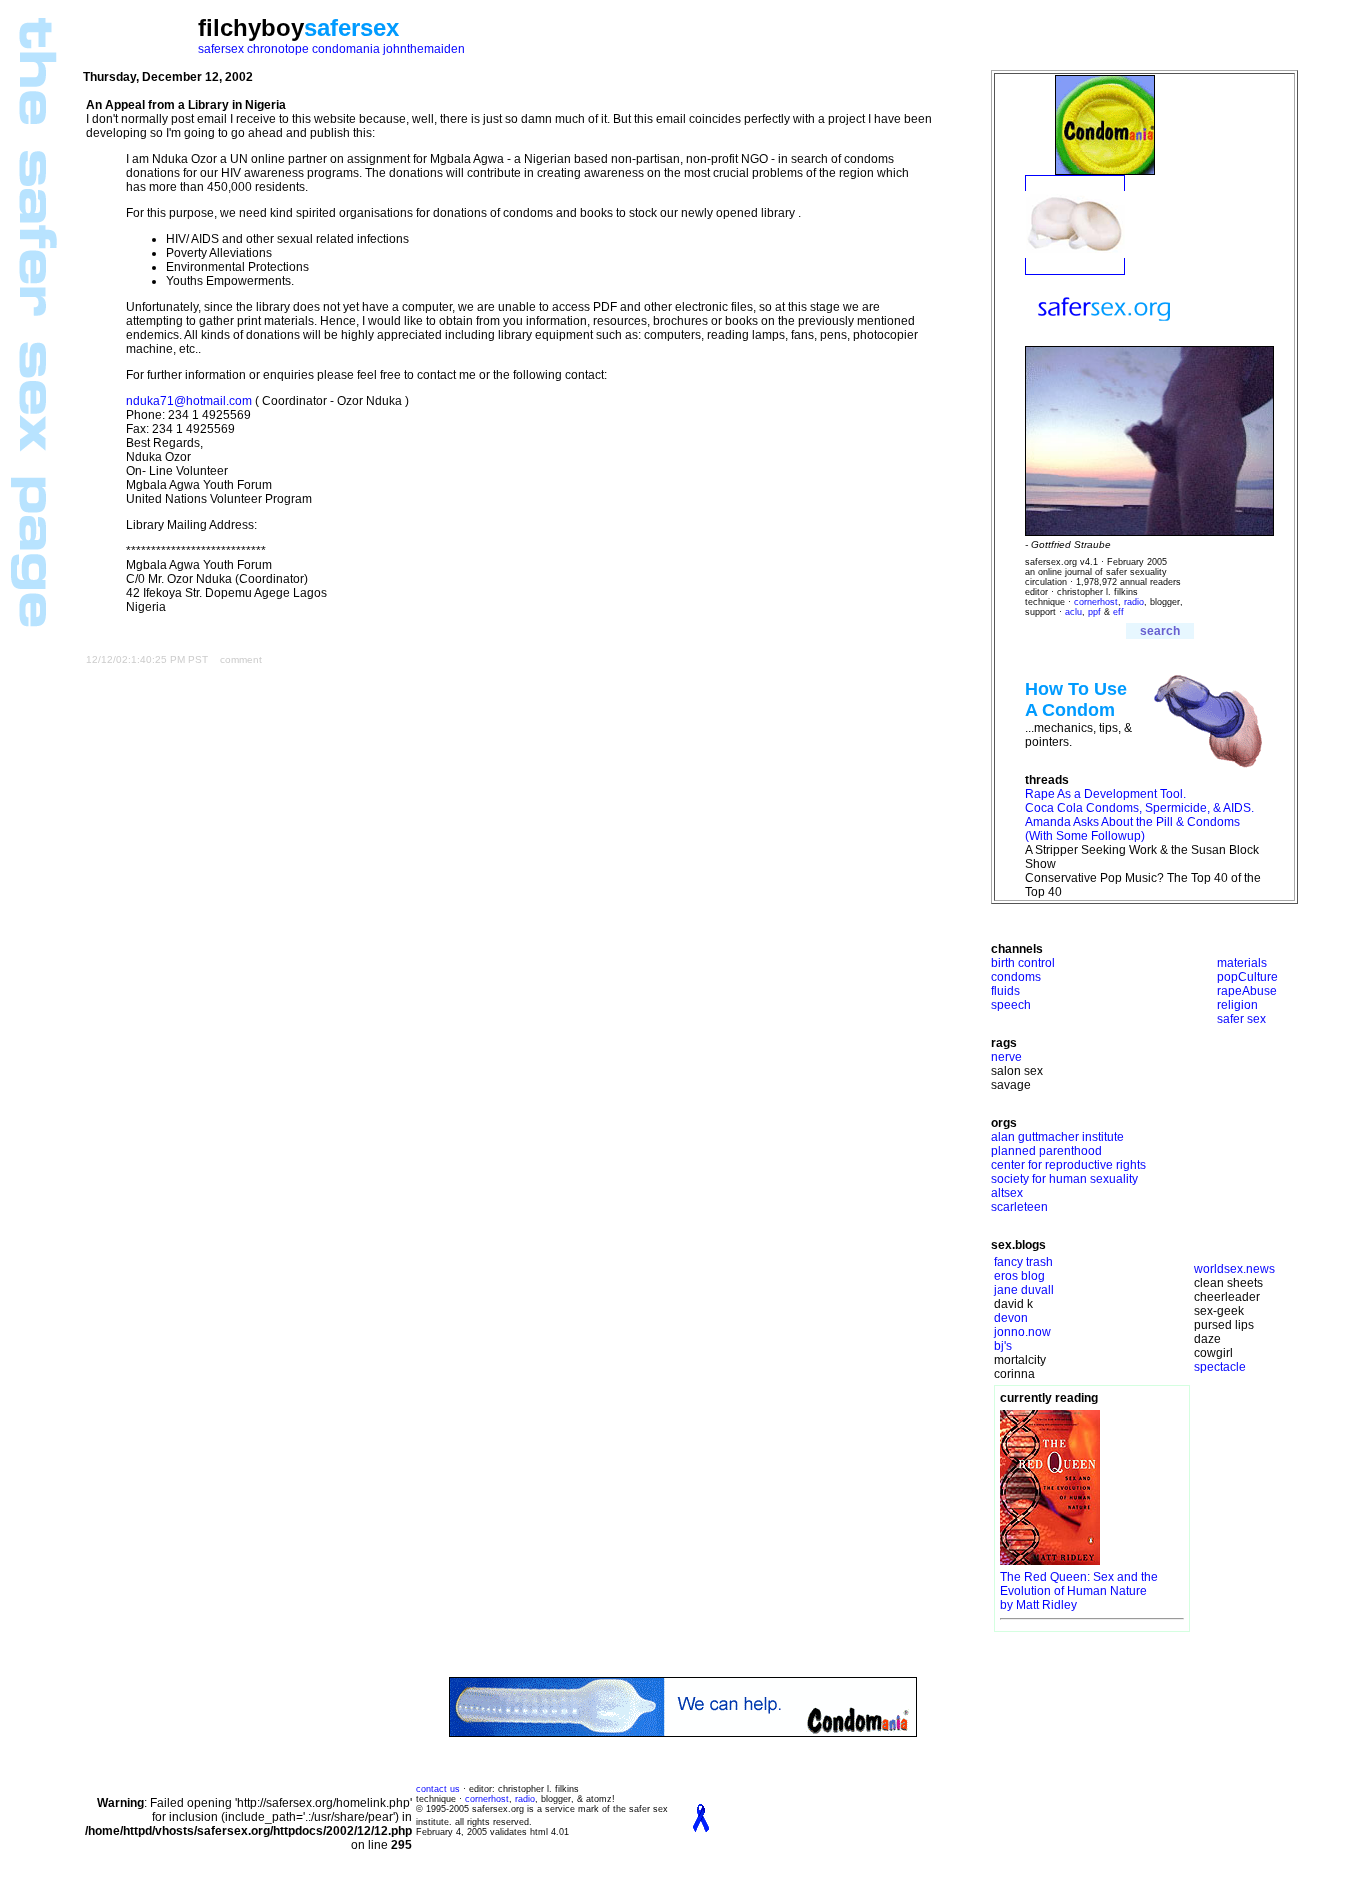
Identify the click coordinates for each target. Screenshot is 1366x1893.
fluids (1005, 991)
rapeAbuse (1247, 991)
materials (1242, 963)
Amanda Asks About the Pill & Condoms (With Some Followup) (1132, 829)
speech (1011, 1005)
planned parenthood (1046, 1151)
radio (1134, 602)
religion (1237, 1005)
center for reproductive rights (1068, 1165)
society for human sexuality (1064, 1179)
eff (1118, 612)
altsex (1007, 1193)
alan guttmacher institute (1057, 1137)
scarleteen (1019, 1207)
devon (1011, 1318)
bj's (1003, 1346)
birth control (1023, 963)
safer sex (1241, 1019)
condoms (1016, 977)
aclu (1073, 612)
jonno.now (1022, 1332)
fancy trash (1023, 1262)
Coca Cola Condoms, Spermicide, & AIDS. (1139, 808)
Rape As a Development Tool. (1105, 794)
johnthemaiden (424, 49)
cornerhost (1096, 602)
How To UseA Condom (1076, 699)
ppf (1094, 612)
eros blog (1019, 1276)
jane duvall (1024, 1290)
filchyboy (251, 27)
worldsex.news (1234, 1269)
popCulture (1247, 977)
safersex (351, 27)
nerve (1006, 1057)
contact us (438, 1789)
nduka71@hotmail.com (189, 401)
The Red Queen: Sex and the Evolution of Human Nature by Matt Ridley (1079, 1591)
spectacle (1220, 1367)
